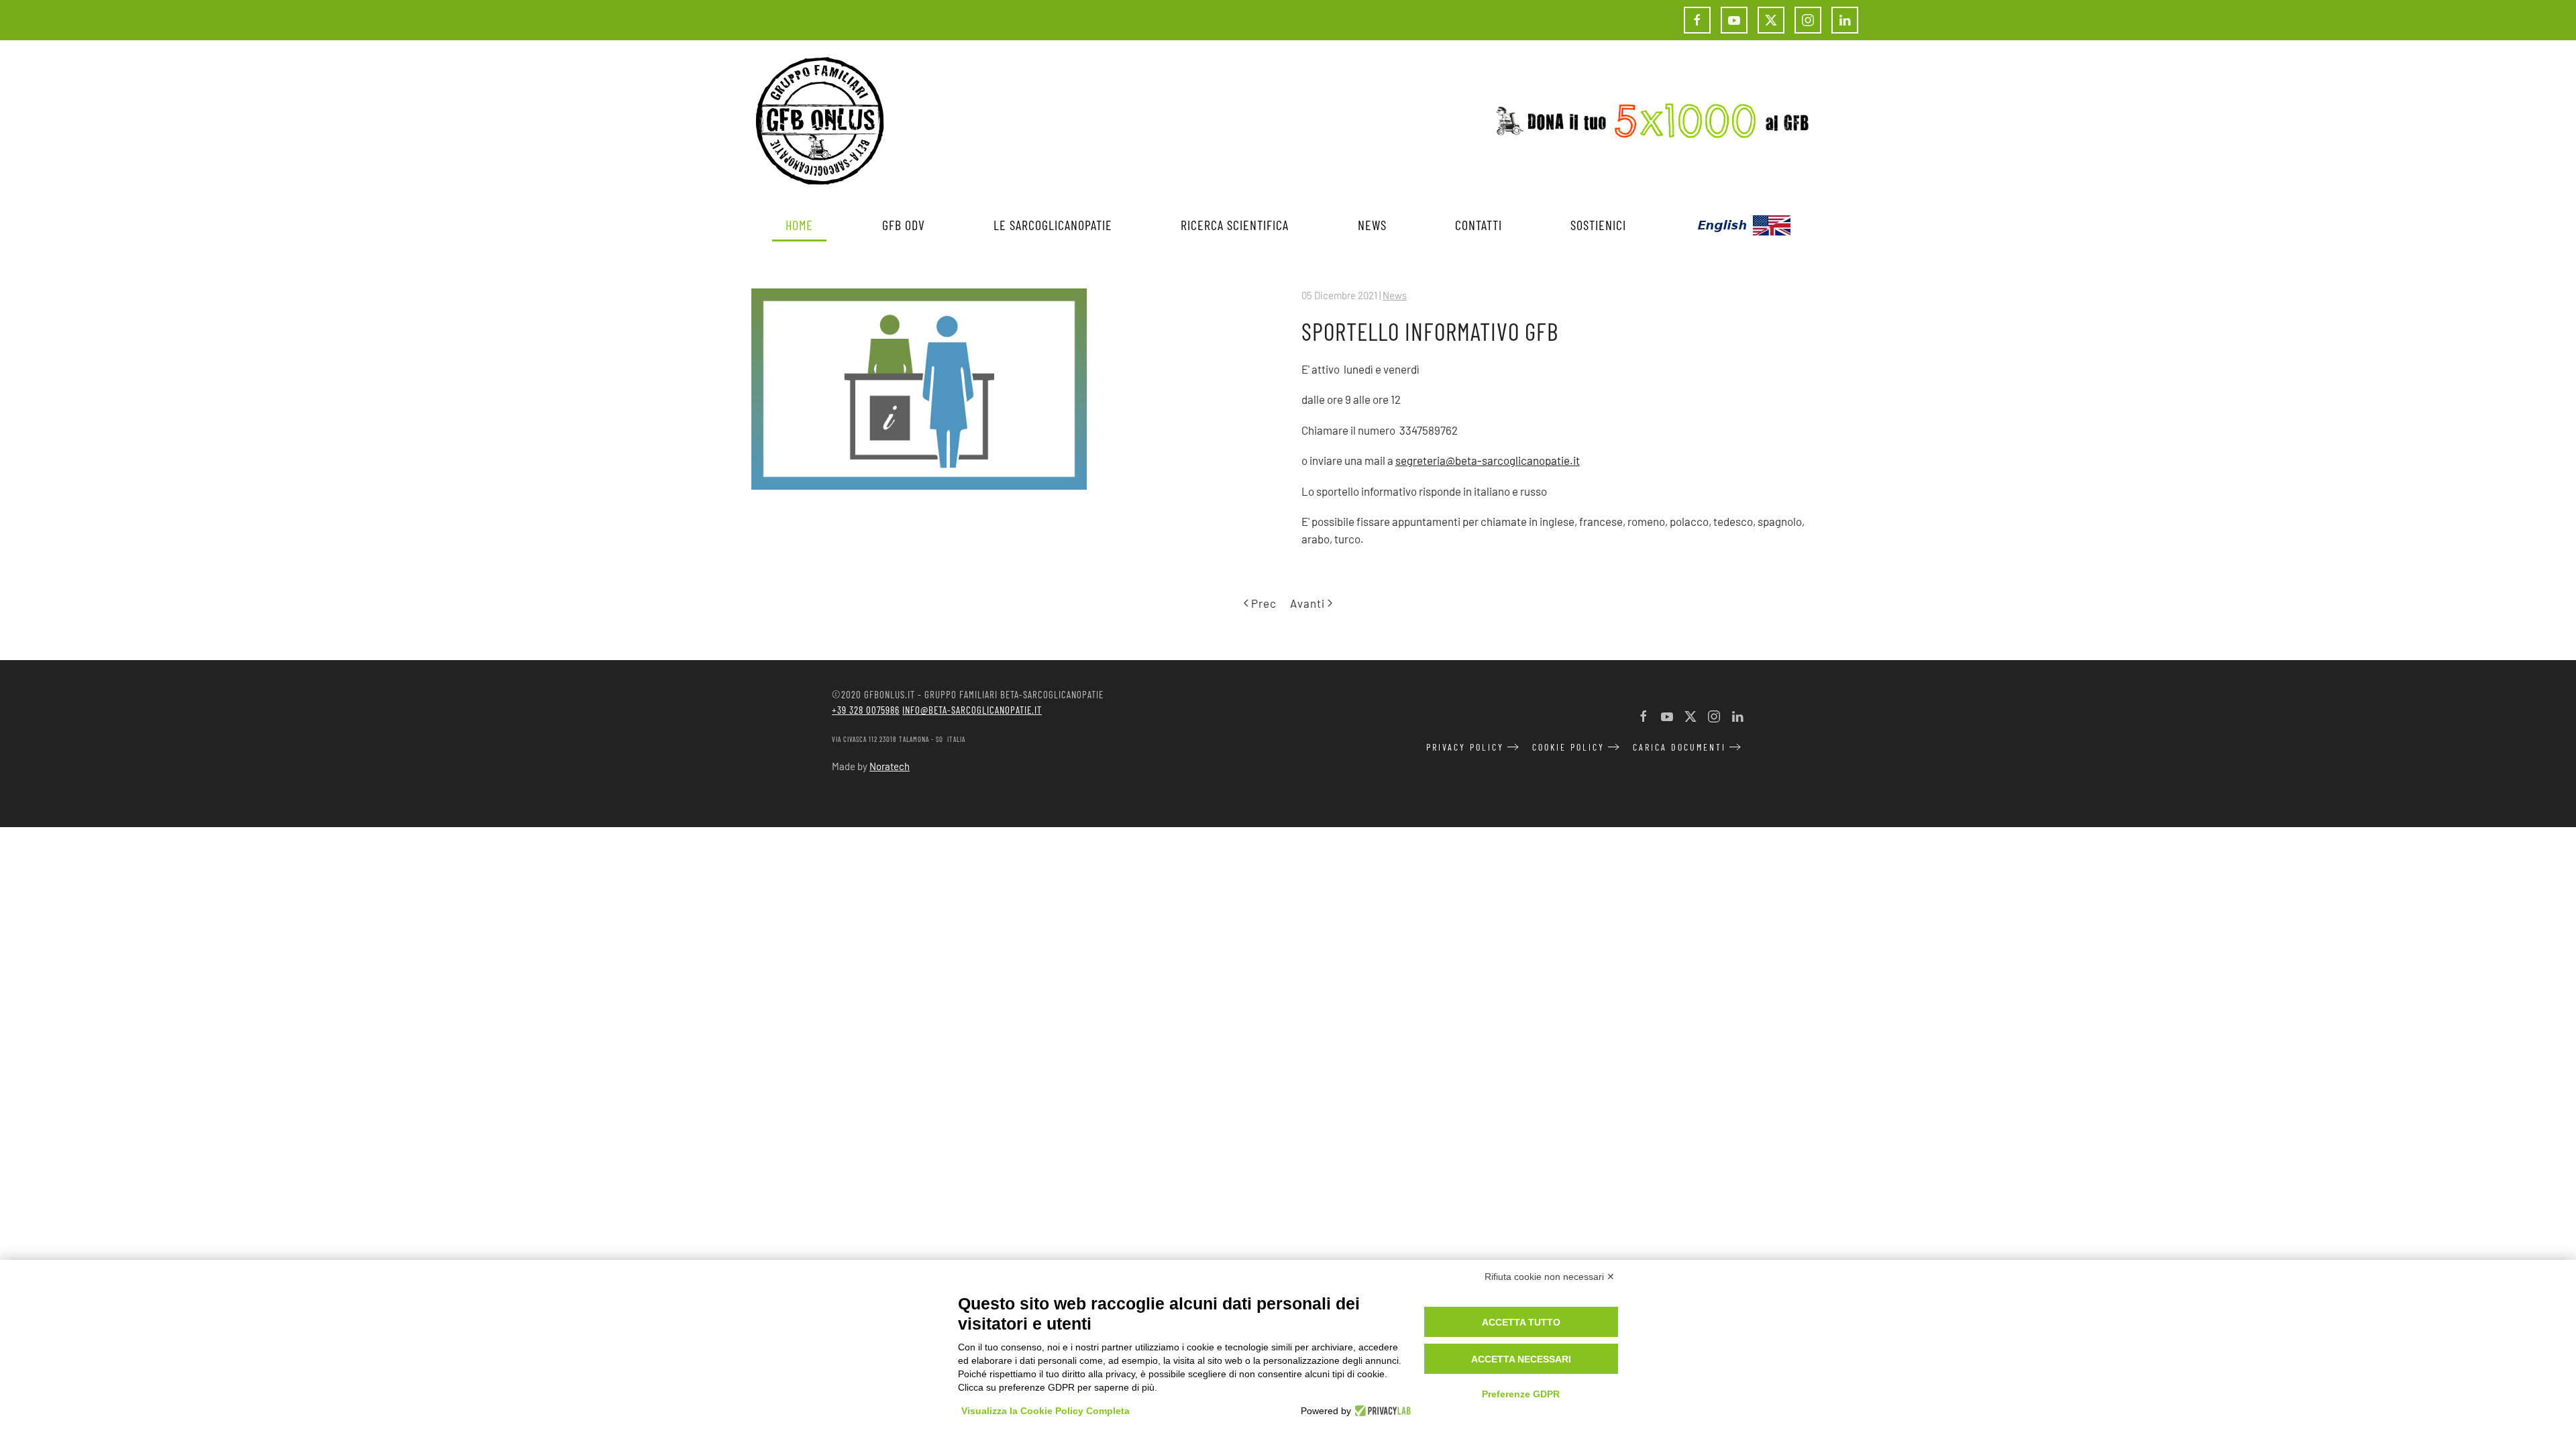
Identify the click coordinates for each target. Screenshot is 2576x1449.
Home (799, 225)
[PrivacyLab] (1381, 1411)
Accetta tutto (1521, 1322)
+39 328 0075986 (866, 710)
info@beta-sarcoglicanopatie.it (972, 710)
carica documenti (1679, 747)
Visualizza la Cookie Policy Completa (1045, 1411)
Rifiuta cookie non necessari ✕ (1550, 1277)
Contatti (1479, 225)
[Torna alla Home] (820, 121)
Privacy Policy (1465, 747)
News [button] (1372, 225)
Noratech (890, 766)
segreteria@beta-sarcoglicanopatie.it (1488, 460)
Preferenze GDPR (1521, 1394)
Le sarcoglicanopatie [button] (1053, 225)
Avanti (1307, 603)
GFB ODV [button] (904, 225)
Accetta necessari (1521, 1359)
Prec (1264, 603)
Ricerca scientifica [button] (1235, 225)
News (1395, 295)
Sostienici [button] (1598, 225)
